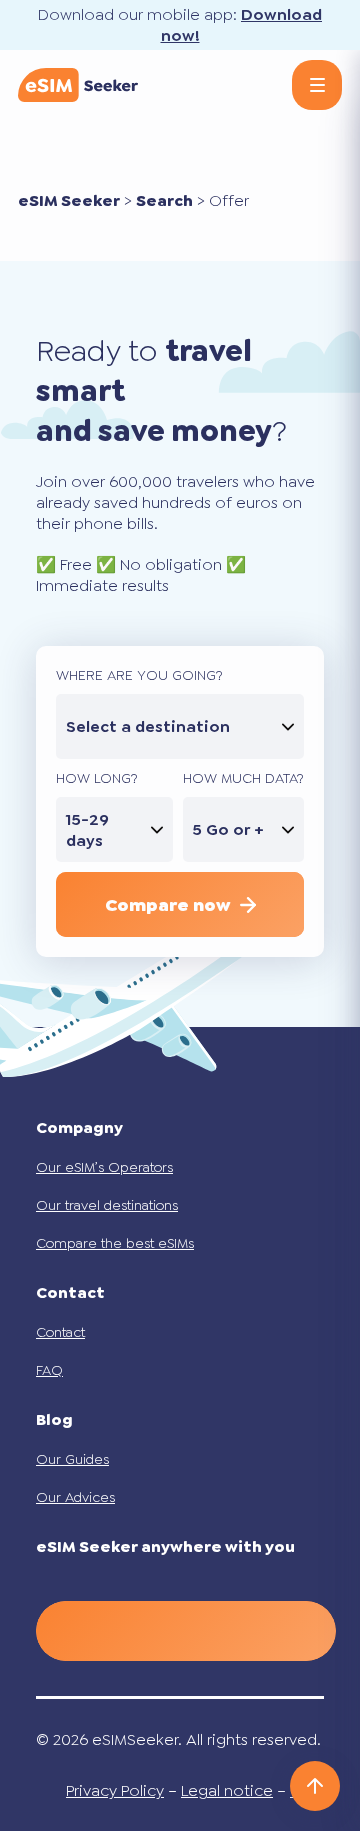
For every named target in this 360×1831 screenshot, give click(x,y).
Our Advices (75, 1497)
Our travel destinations (107, 1205)
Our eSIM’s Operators (104, 1167)
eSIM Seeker (69, 200)
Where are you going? (139, 675)
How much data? (243, 778)
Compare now (167, 905)
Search (164, 200)
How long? (97, 778)
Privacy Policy (115, 1790)
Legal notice (227, 1790)
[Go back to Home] (78, 85)
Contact (60, 1332)
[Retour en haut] (315, 1786)
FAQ (49, 1370)
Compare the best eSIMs (115, 1243)
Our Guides (72, 1459)
